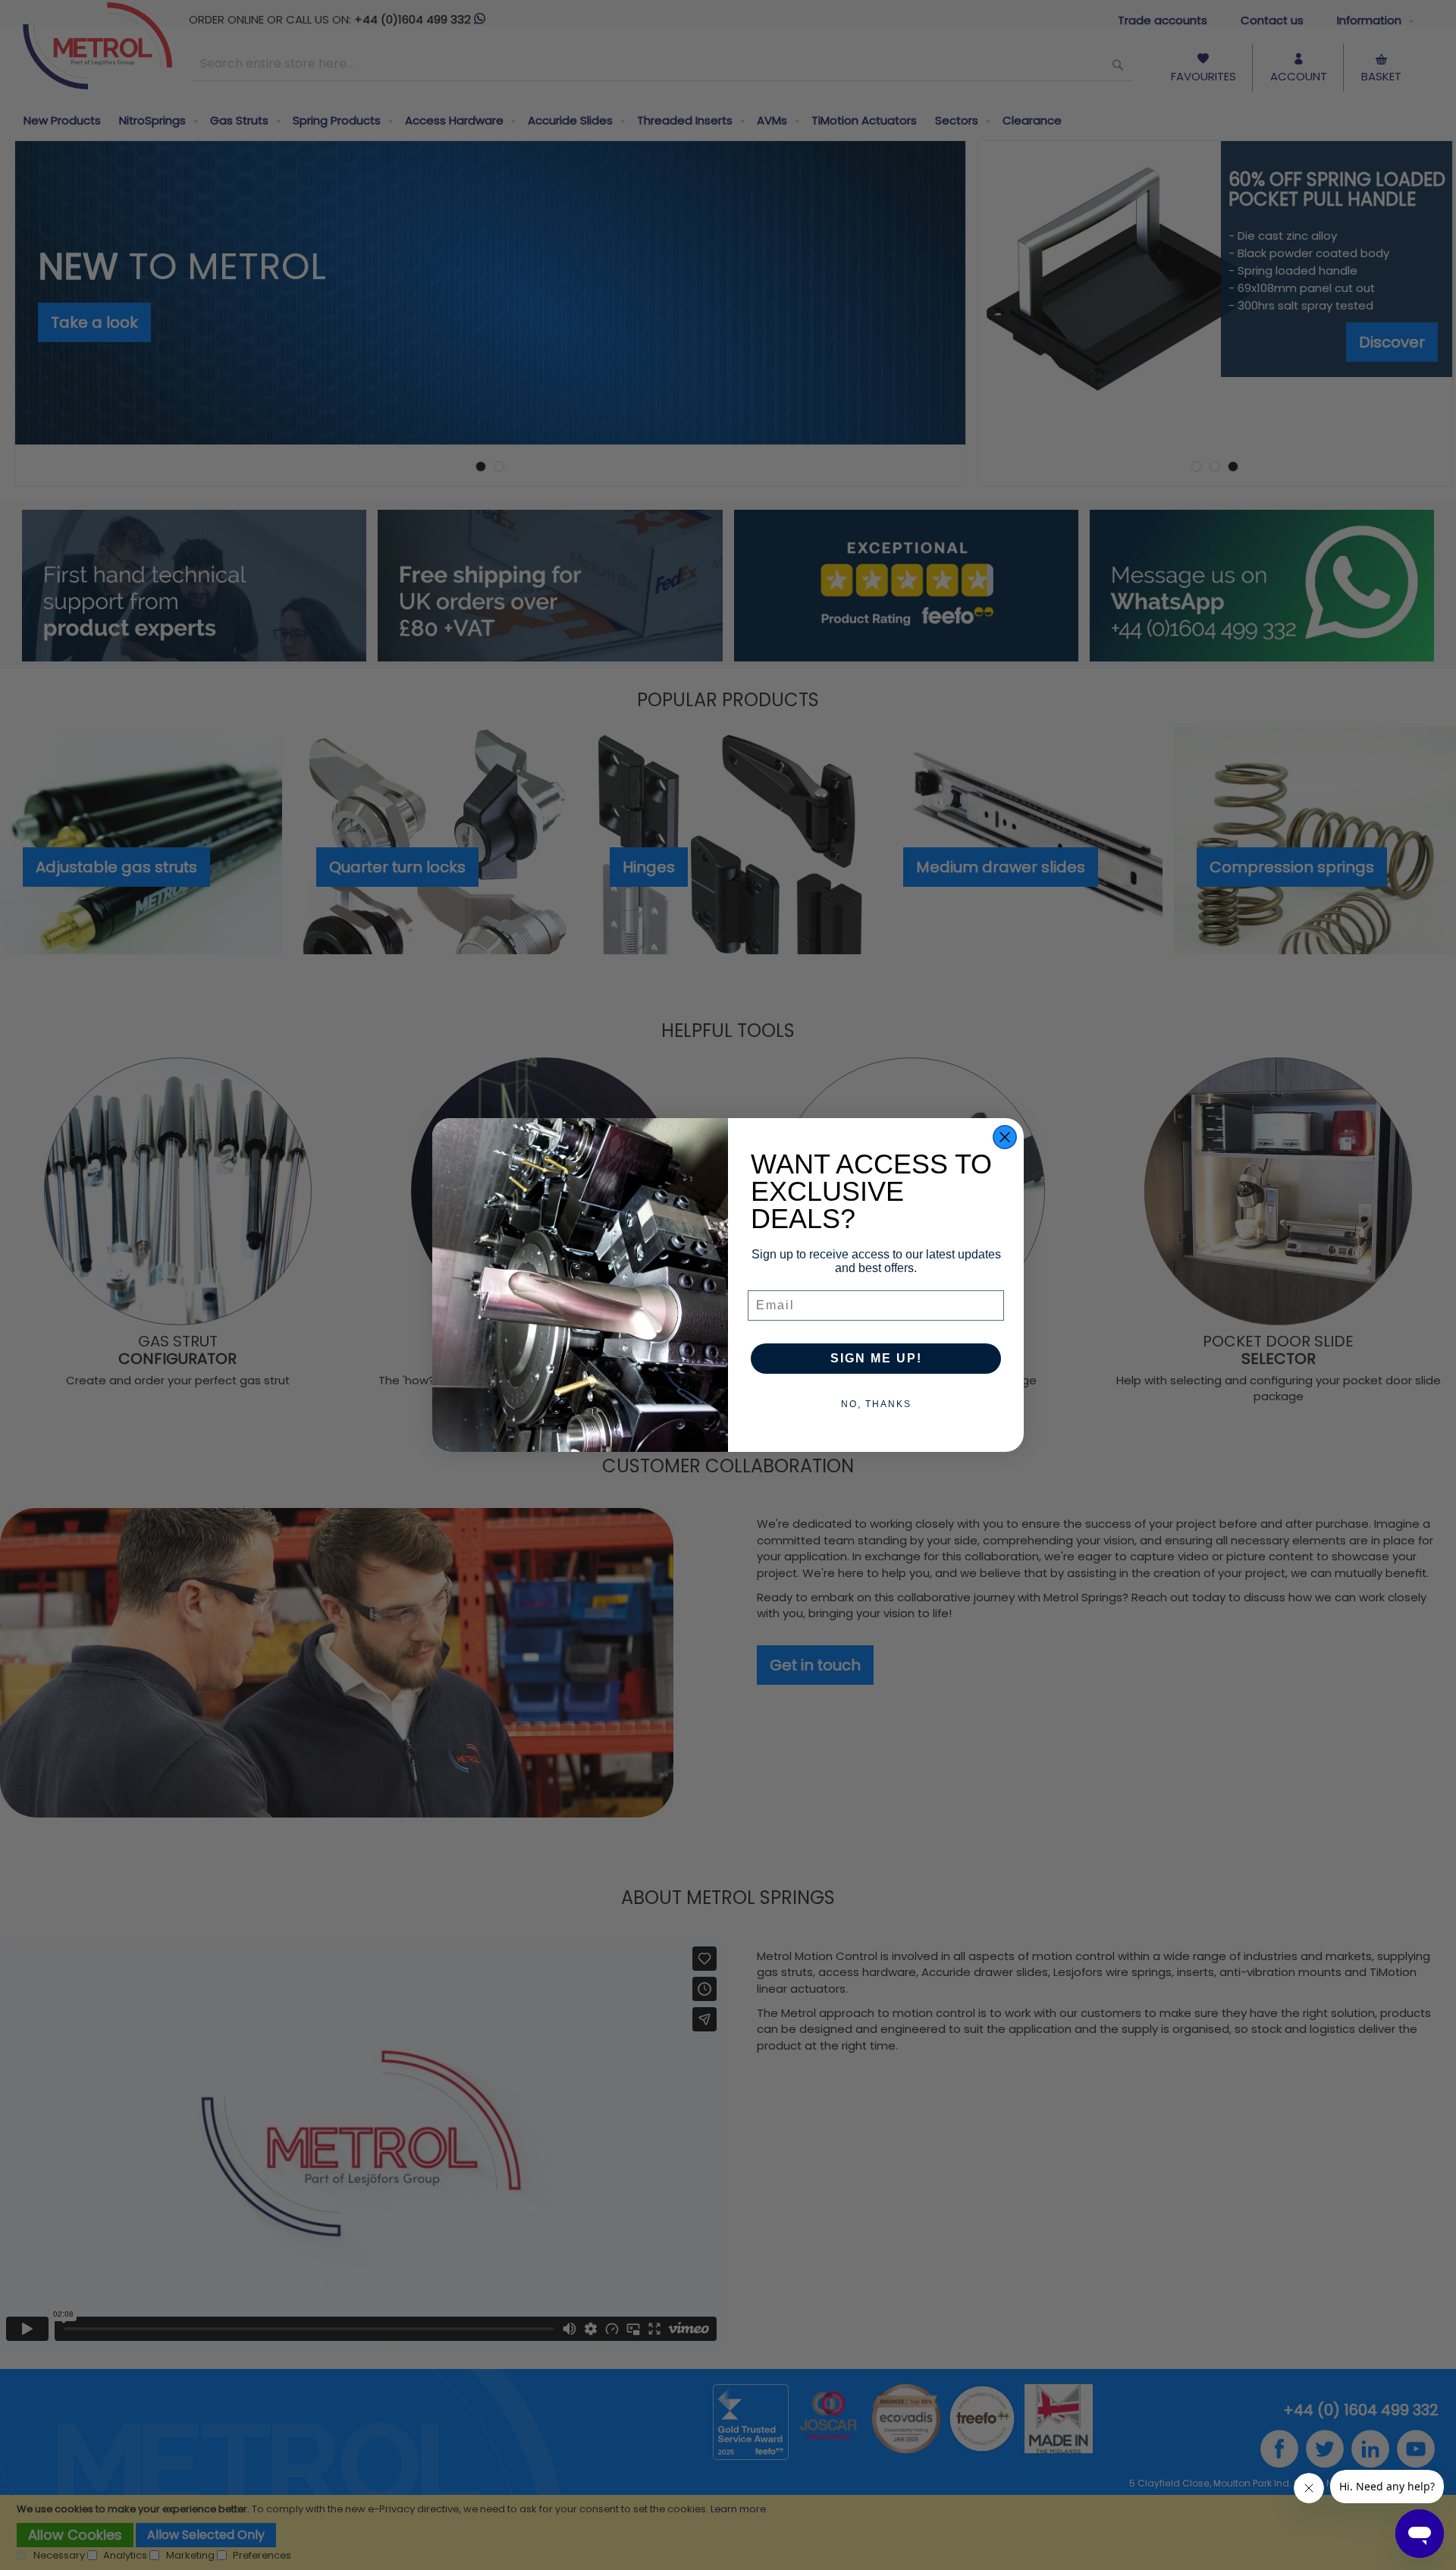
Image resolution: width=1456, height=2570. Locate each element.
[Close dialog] (1005, 1137)
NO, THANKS (876, 1404)
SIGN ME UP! (876, 1358)
